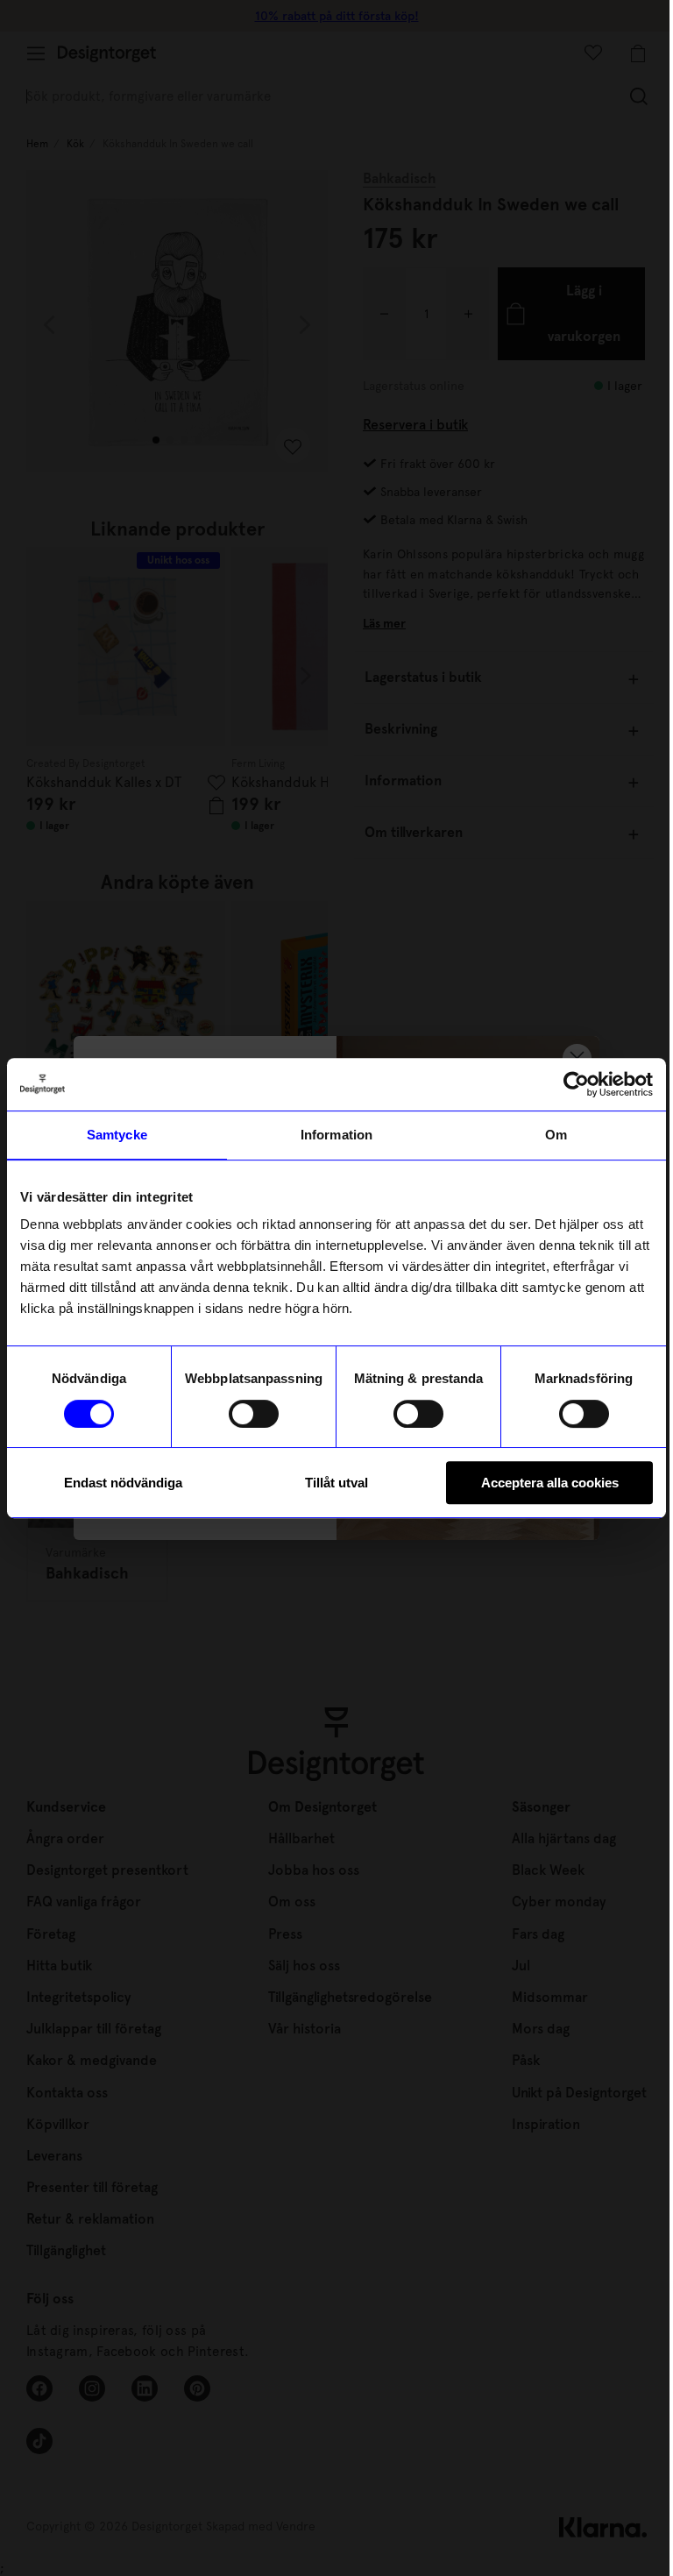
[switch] (254, 1414)
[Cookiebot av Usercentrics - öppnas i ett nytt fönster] (576, 1084)
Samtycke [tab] (117, 1135)
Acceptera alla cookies (550, 1483)
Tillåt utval (336, 1483)
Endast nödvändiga (123, 1483)
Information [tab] (336, 1135)
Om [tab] (556, 1135)
